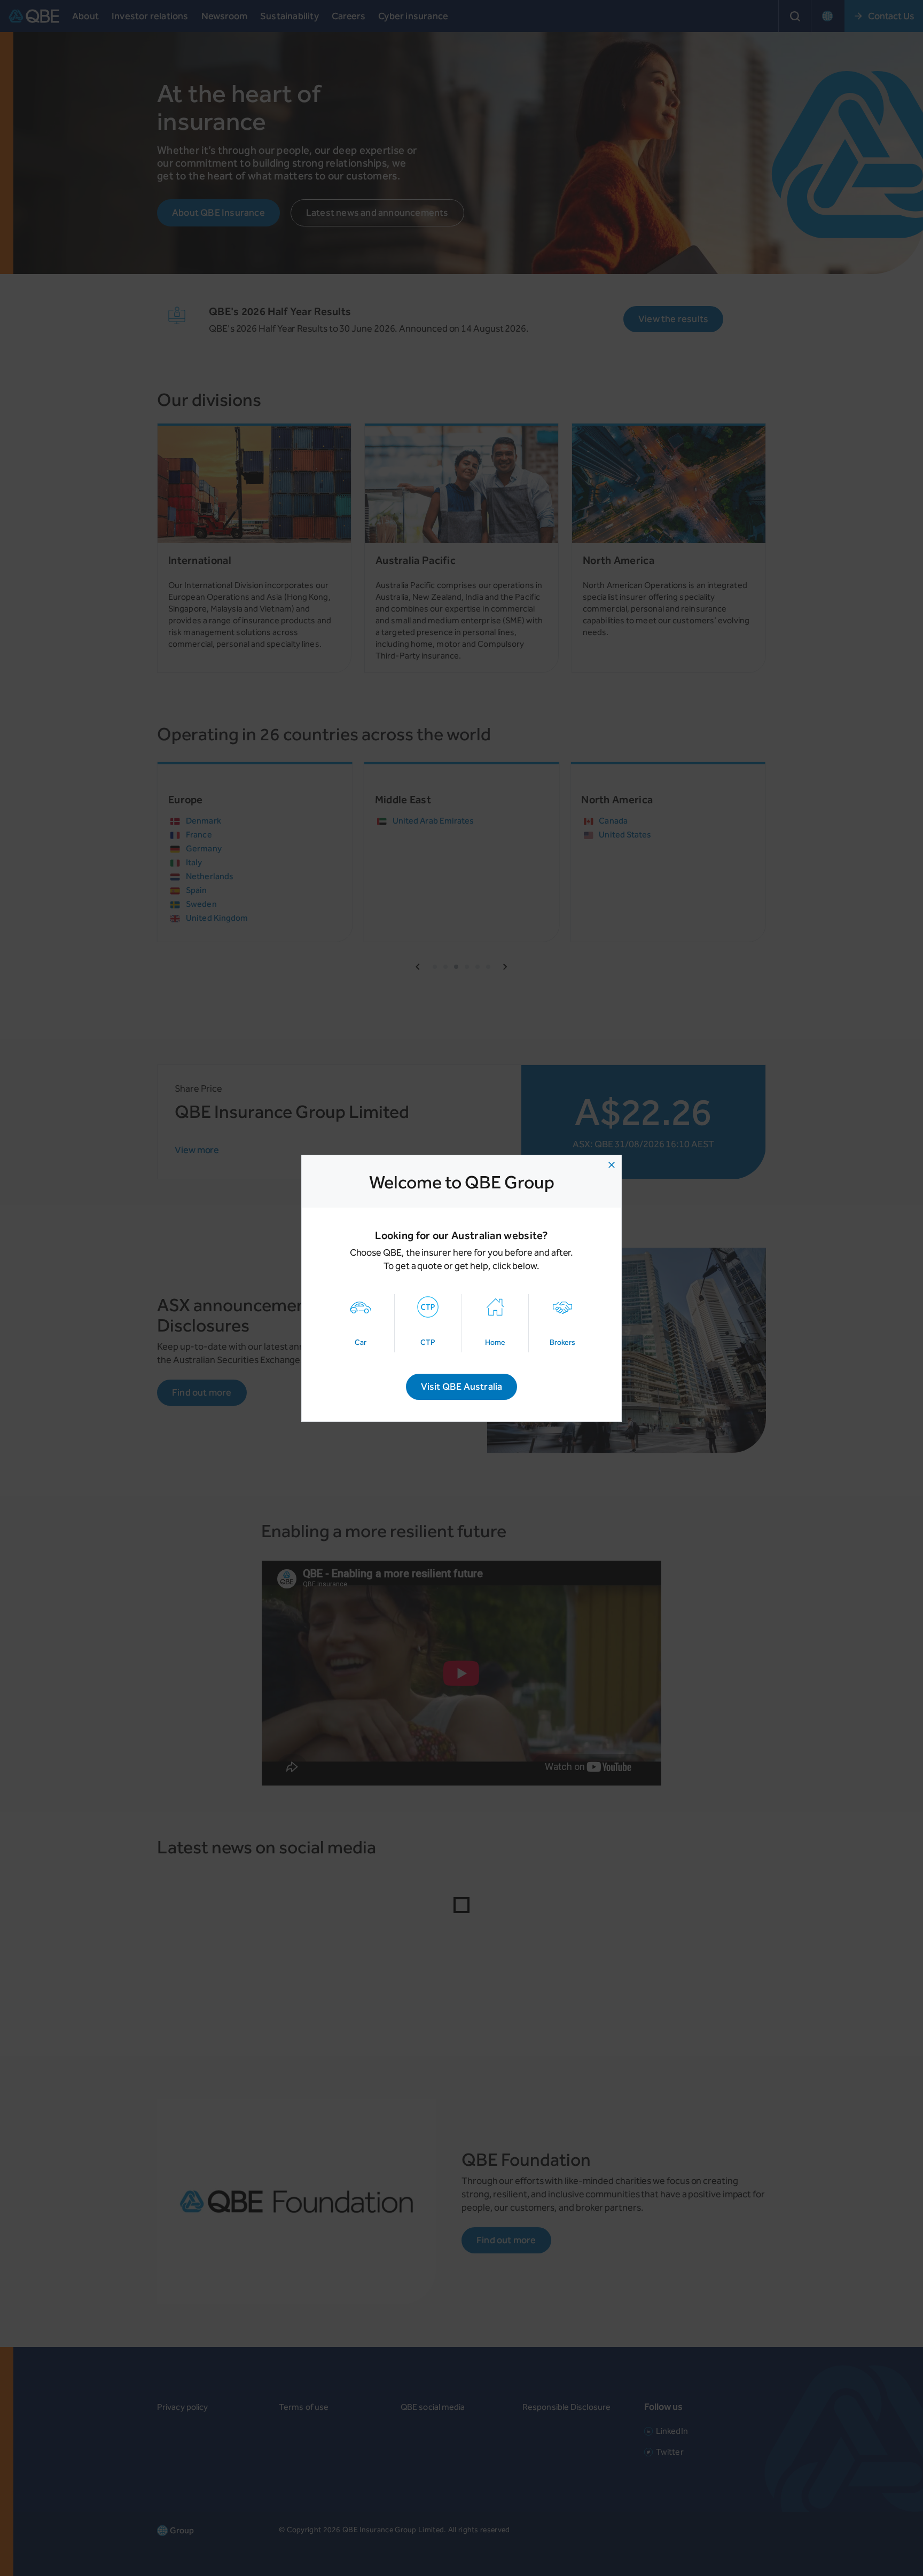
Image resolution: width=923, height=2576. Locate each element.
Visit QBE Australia (462, 1387)
